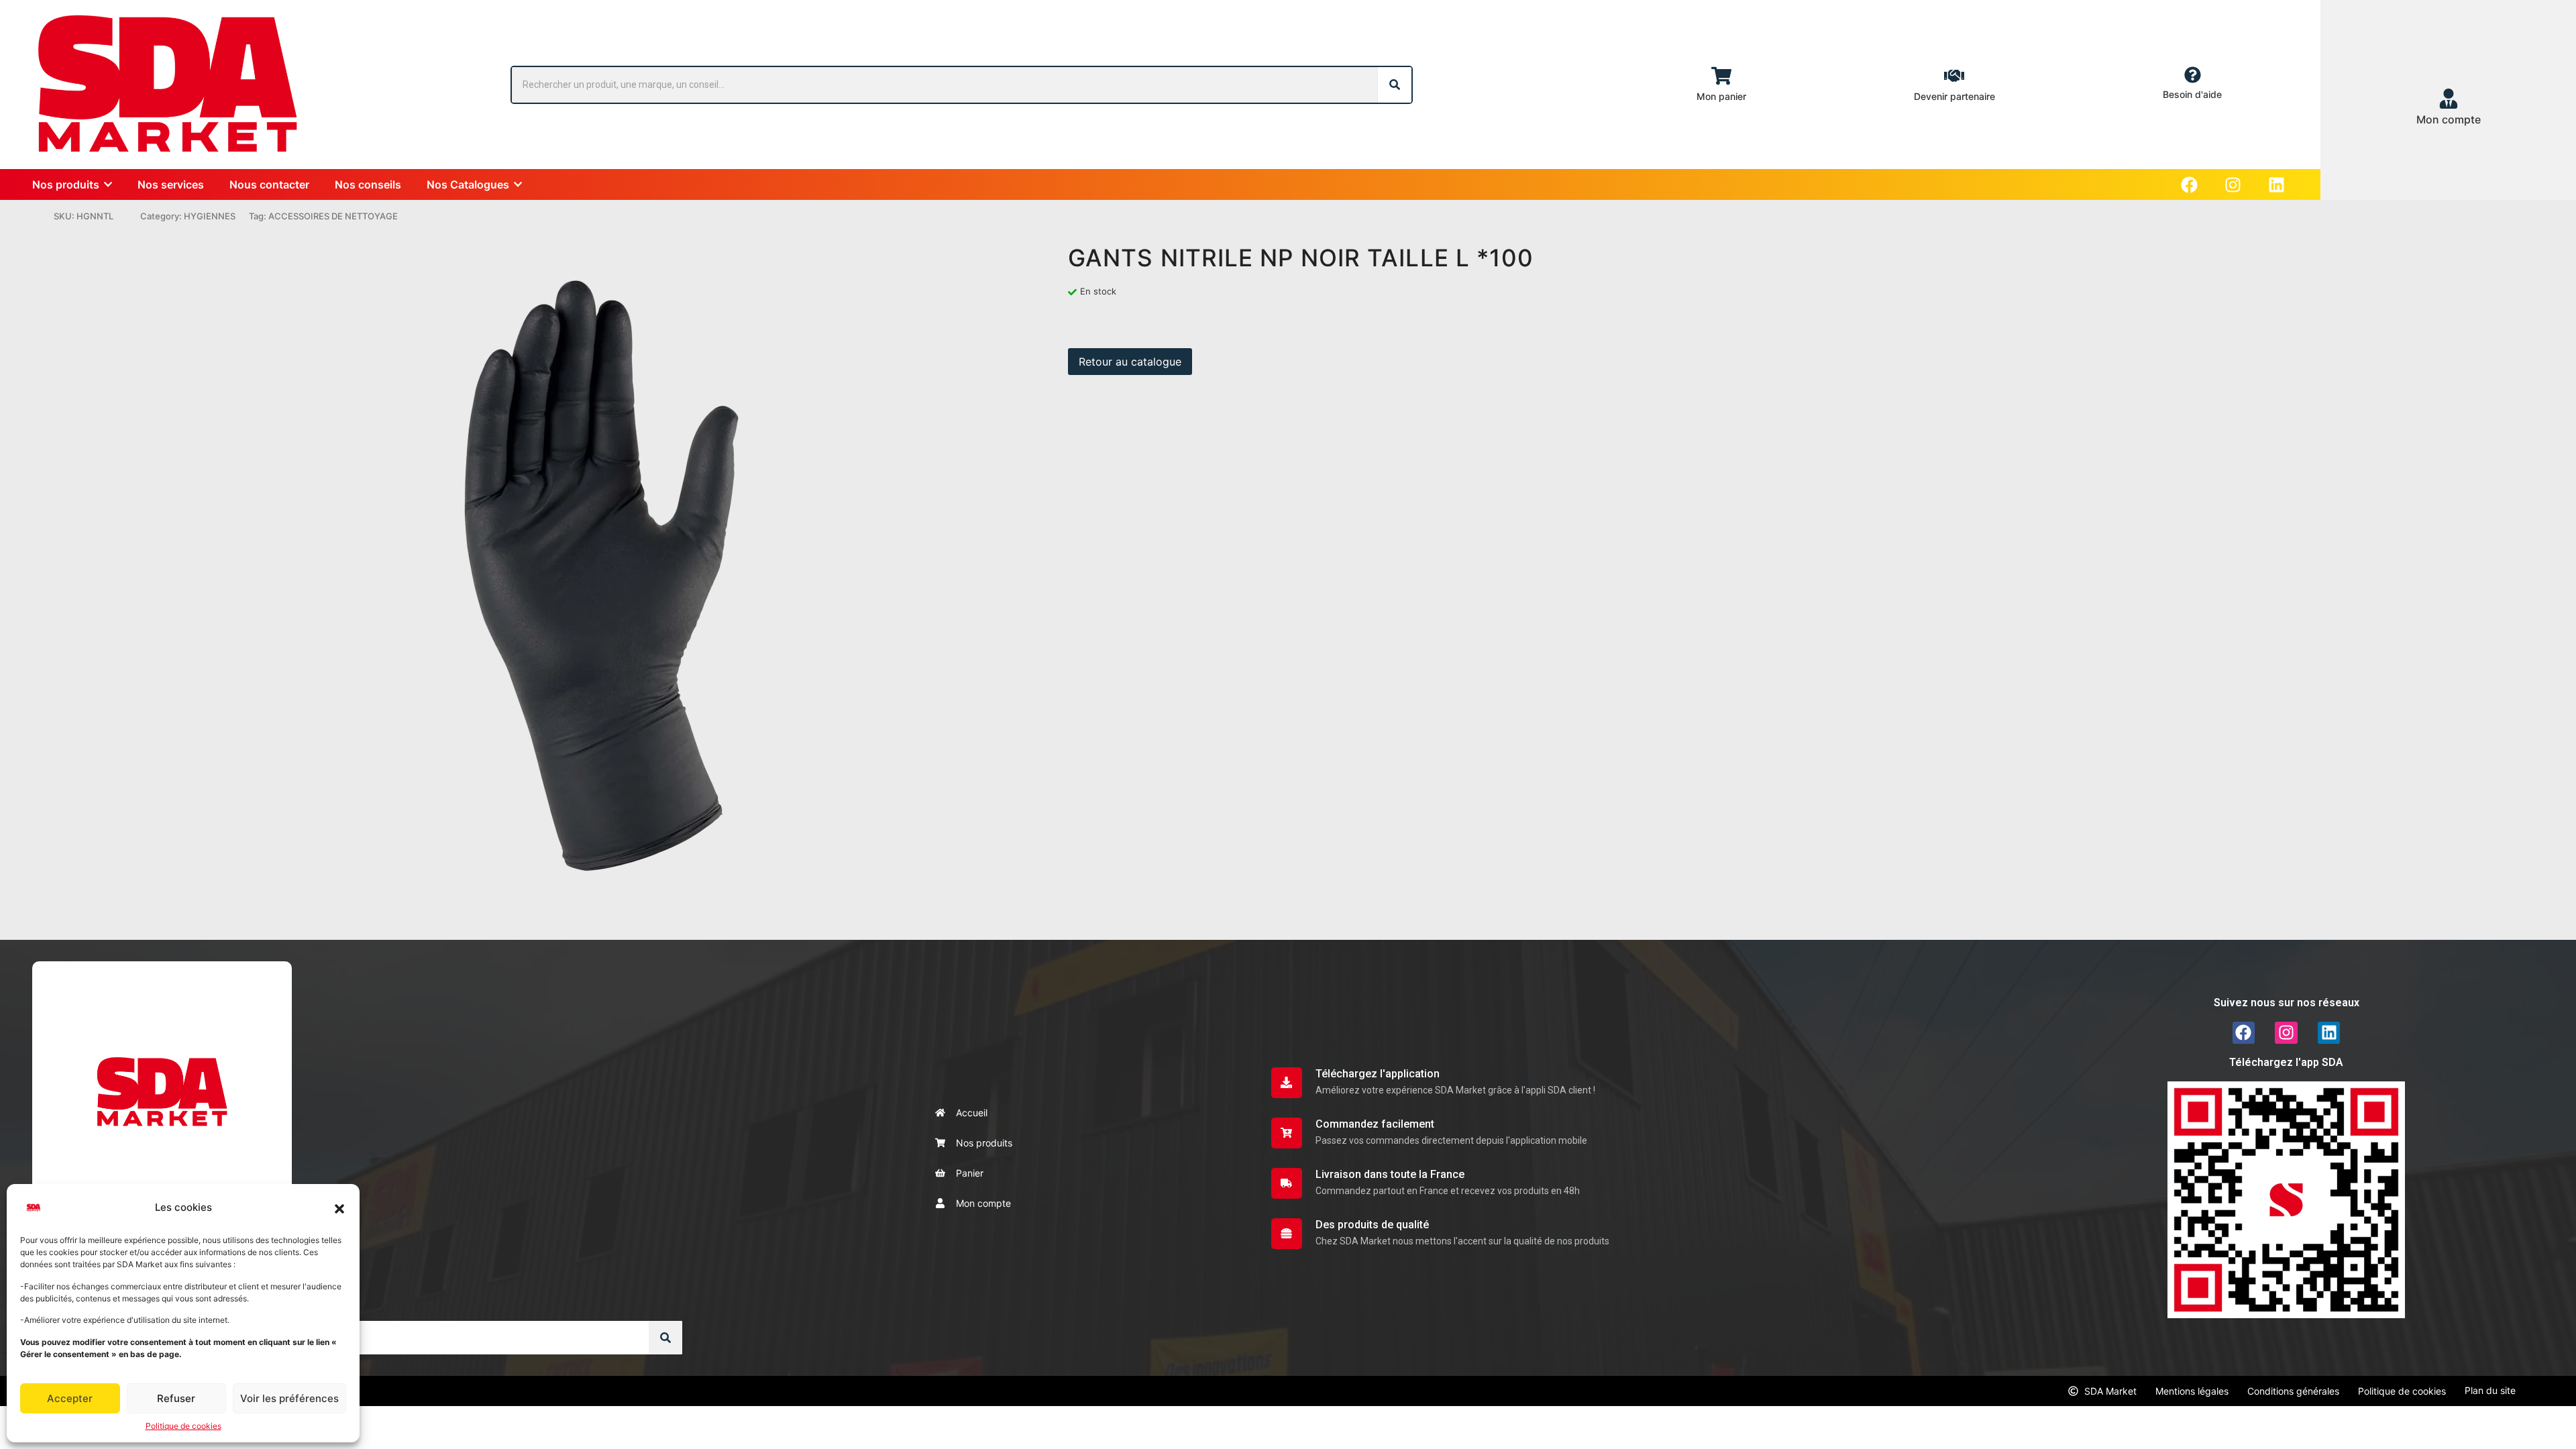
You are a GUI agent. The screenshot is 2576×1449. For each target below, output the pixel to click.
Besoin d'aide (2192, 94)
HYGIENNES (210, 216)
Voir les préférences (289, 1398)
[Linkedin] (2276, 185)
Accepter (70, 1398)
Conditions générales (2293, 1391)
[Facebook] (2189, 185)
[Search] (1395, 85)
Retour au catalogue (1130, 362)
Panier (970, 1173)
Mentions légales (2192, 1391)
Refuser (176, 1398)
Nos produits (984, 1143)
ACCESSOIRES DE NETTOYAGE (333, 216)
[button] (339, 1207)
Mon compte (983, 1203)
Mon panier (1721, 96)
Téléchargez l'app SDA (2286, 1062)
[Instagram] (2233, 185)
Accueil (972, 1113)
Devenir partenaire (1954, 96)
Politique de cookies (183, 1426)
